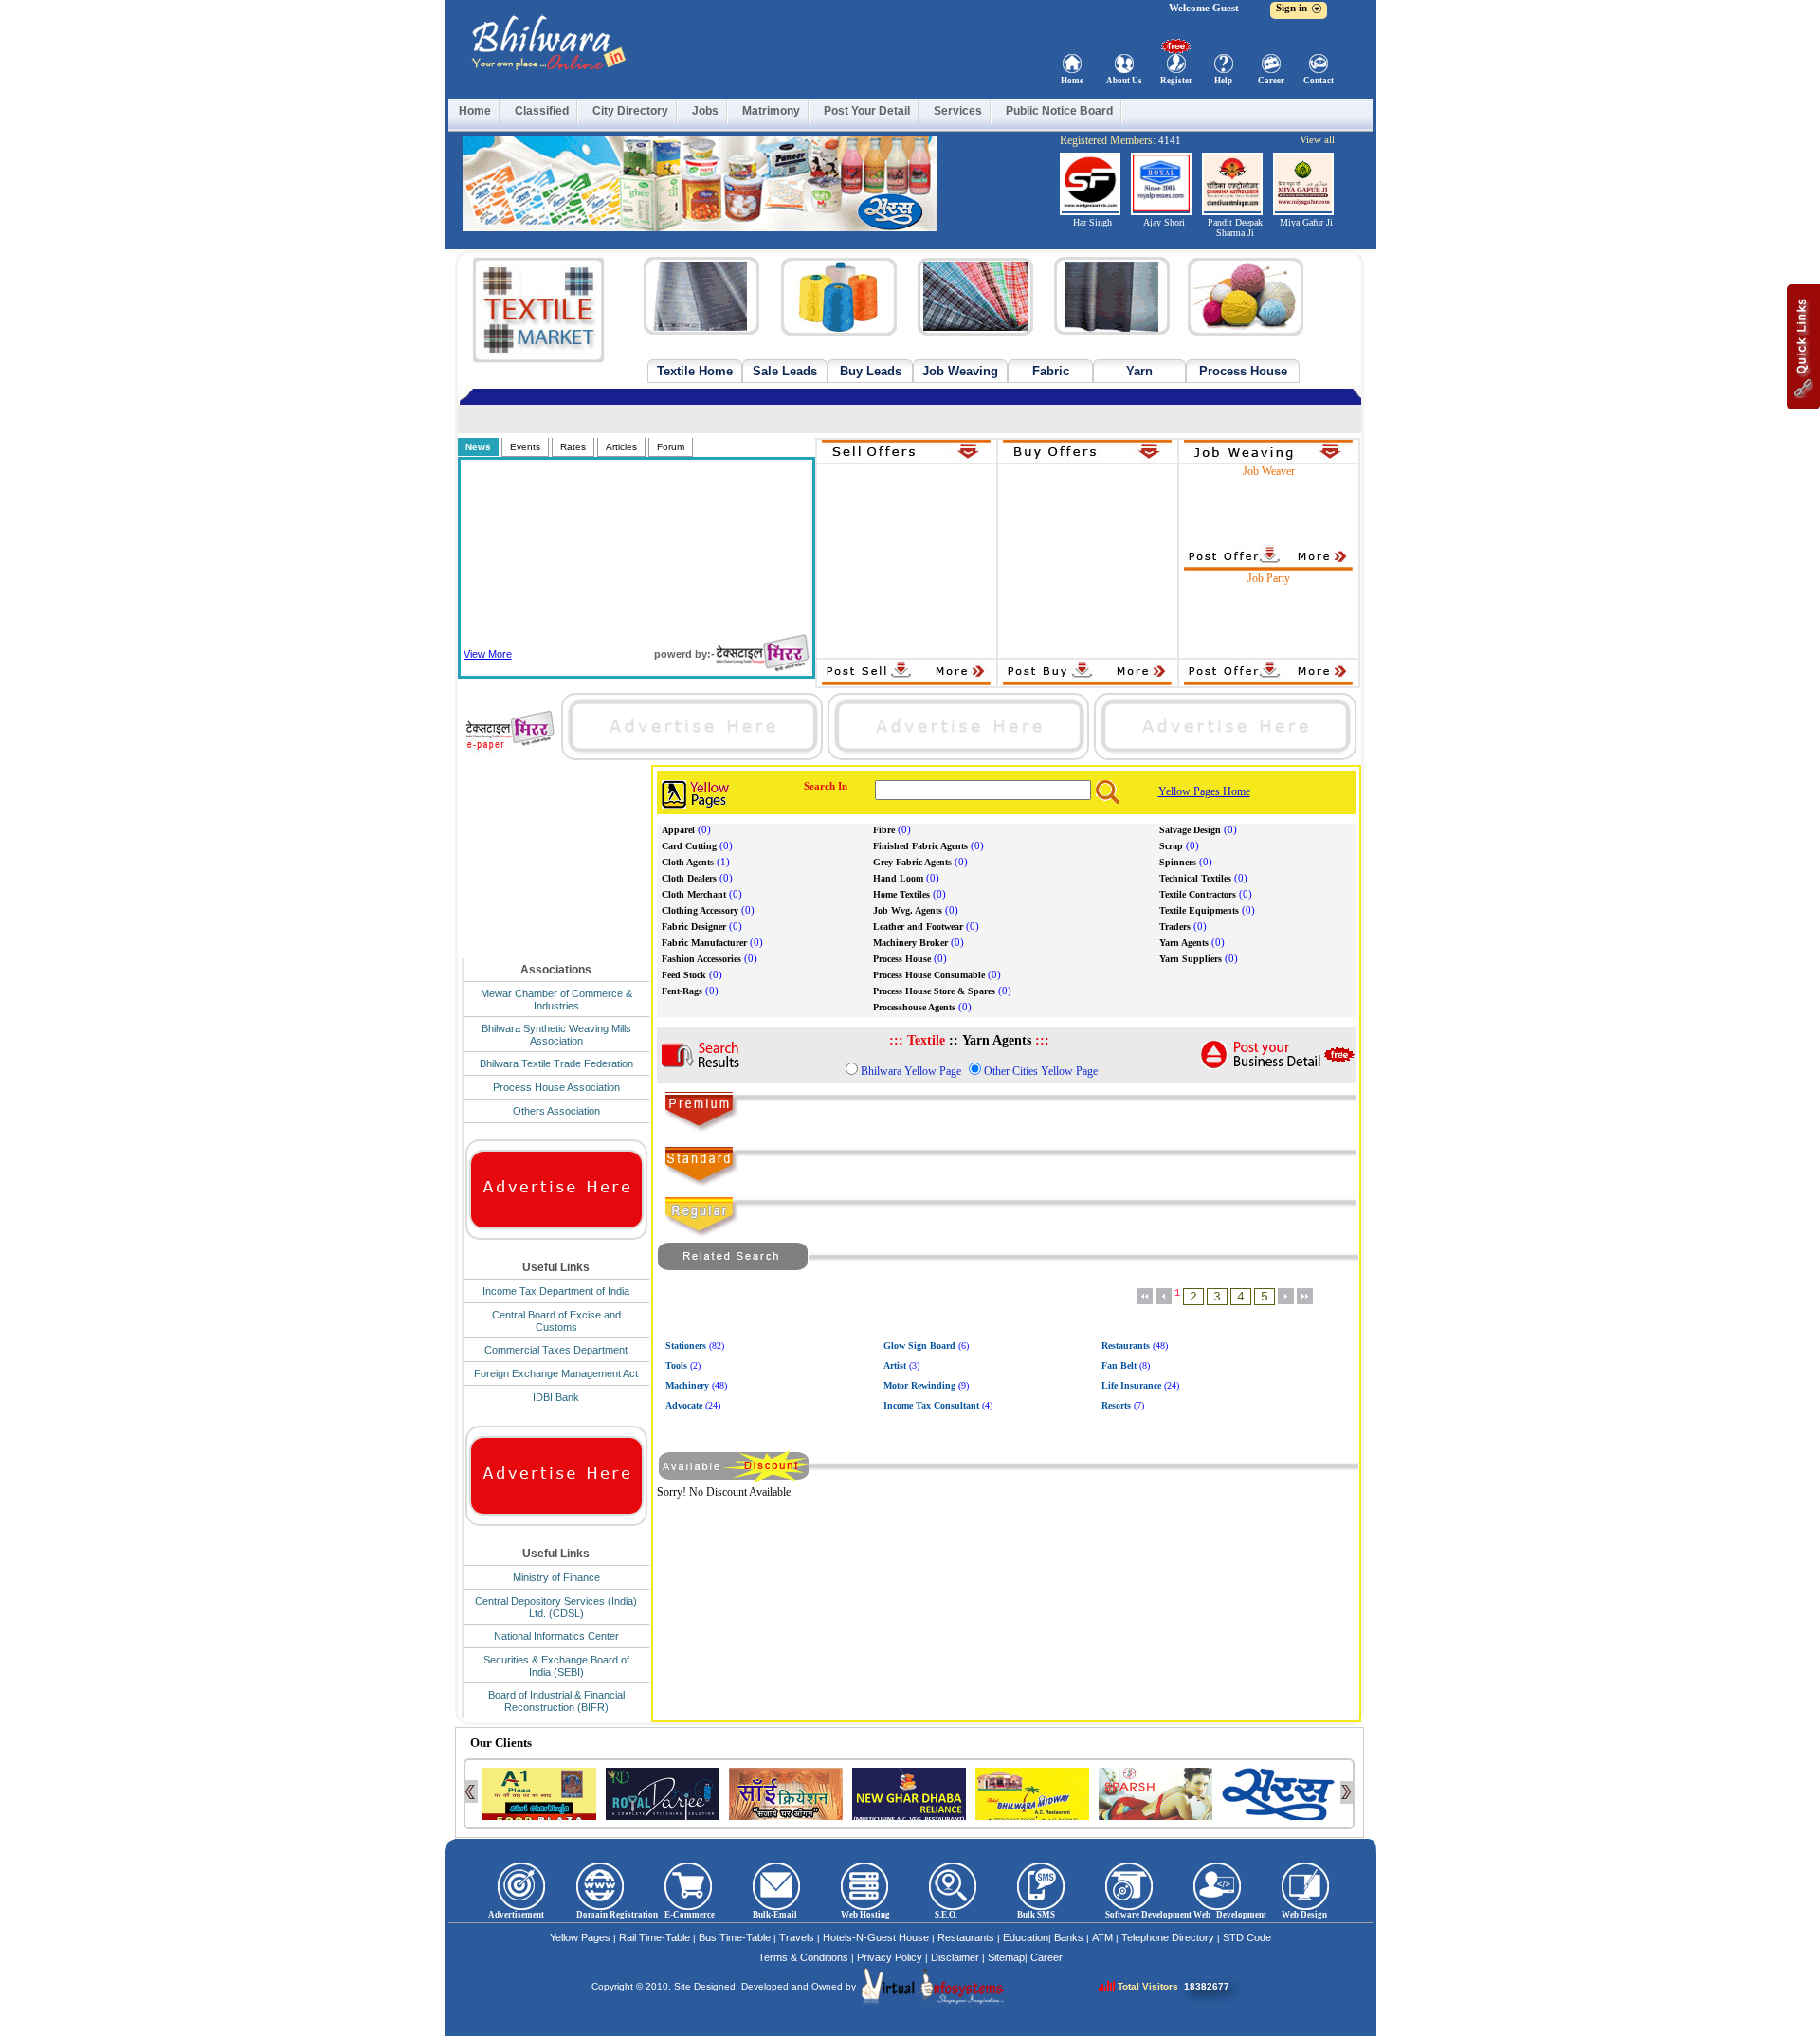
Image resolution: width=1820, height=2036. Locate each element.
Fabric (1051, 371)
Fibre (884, 830)
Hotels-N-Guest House (876, 1937)
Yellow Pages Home (1204, 791)
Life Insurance (1131, 1385)
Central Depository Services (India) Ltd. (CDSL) (556, 1607)
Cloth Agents (688, 862)
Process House (1243, 371)
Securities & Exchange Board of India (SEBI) (556, 1666)
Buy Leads (871, 371)
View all (1317, 139)
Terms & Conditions (803, 1957)
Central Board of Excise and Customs (556, 1321)
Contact (1319, 81)
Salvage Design (1190, 830)
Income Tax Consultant (931, 1405)
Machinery (687, 1385)
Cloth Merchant (694, 894)
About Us (1124, 81)
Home (1072, 81)
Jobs (705, 111)
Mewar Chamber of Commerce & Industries (556, 1000)
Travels (797, 1937)
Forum (671, 447)
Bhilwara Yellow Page (911, 1071)
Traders (1175, 927)
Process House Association (556, 1087)
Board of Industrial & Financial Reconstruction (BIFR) (556, 1701)
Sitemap (1006, 1957)
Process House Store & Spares (934, 991)
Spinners (1178, 862)
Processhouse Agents (914, 1007)
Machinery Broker (910, 943)
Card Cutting (689, 846)
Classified (542, 111)
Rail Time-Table (655, 1937)
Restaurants (1126, 1345)
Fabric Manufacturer (704, 943)
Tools (676, 1365)
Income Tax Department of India (556, 1291)
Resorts (1116, 1405)
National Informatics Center (556, 1636)
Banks (1069, 1937)
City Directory (630, 111)
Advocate (684, 1405)
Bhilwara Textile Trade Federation (556, 1063)
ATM (1102, 1937)
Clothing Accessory (700, 910)
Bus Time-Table (735, 1937)
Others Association (556, 1111)
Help (1223, 81)
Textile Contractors (1198, 894)
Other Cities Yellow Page (1041, 1071)
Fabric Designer (694, 927)
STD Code (1247, 1937)
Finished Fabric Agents (920, 846)
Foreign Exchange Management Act (556, 1373)
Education (1026, 1937)
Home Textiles (901, 894)
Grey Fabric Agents (912, 862)
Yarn (1139, 371)
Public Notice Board (1059, 111)
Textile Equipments (1199, 910)
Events (525, 447)
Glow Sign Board (919, 1345)
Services (958, 111)
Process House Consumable (929, 975)
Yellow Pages (580, 1937)
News (478, 447)
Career (1271, 81)
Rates (573, 447)
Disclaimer (955, 1957)
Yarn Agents (1184, 943)
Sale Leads (785, 371)
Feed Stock (684, 975)
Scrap (1171, 846)
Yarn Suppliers (1191, 959)
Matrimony (771, 111)
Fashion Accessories (701, 959)
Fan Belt (1119, 1365)
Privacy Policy (890, 1957)
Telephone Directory (1168, 1937)
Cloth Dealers (689, 878)
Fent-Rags (682, 991)
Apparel (678, 830)
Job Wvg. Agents (908, 910)
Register (1176, 81)
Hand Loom (898, 878)
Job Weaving (960, 371)
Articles (621, 447)
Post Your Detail (867, 111)
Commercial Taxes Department (556, 1350)
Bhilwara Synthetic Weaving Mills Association (556, 1035)
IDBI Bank (556, 1397)
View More (488, 654)
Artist (895, 1365)
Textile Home (695, 371)
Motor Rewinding (919, 1385)
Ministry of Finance (556, 1577)
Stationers (686, 1345)
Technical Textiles (1195, 878)
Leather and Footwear (918, 927)
